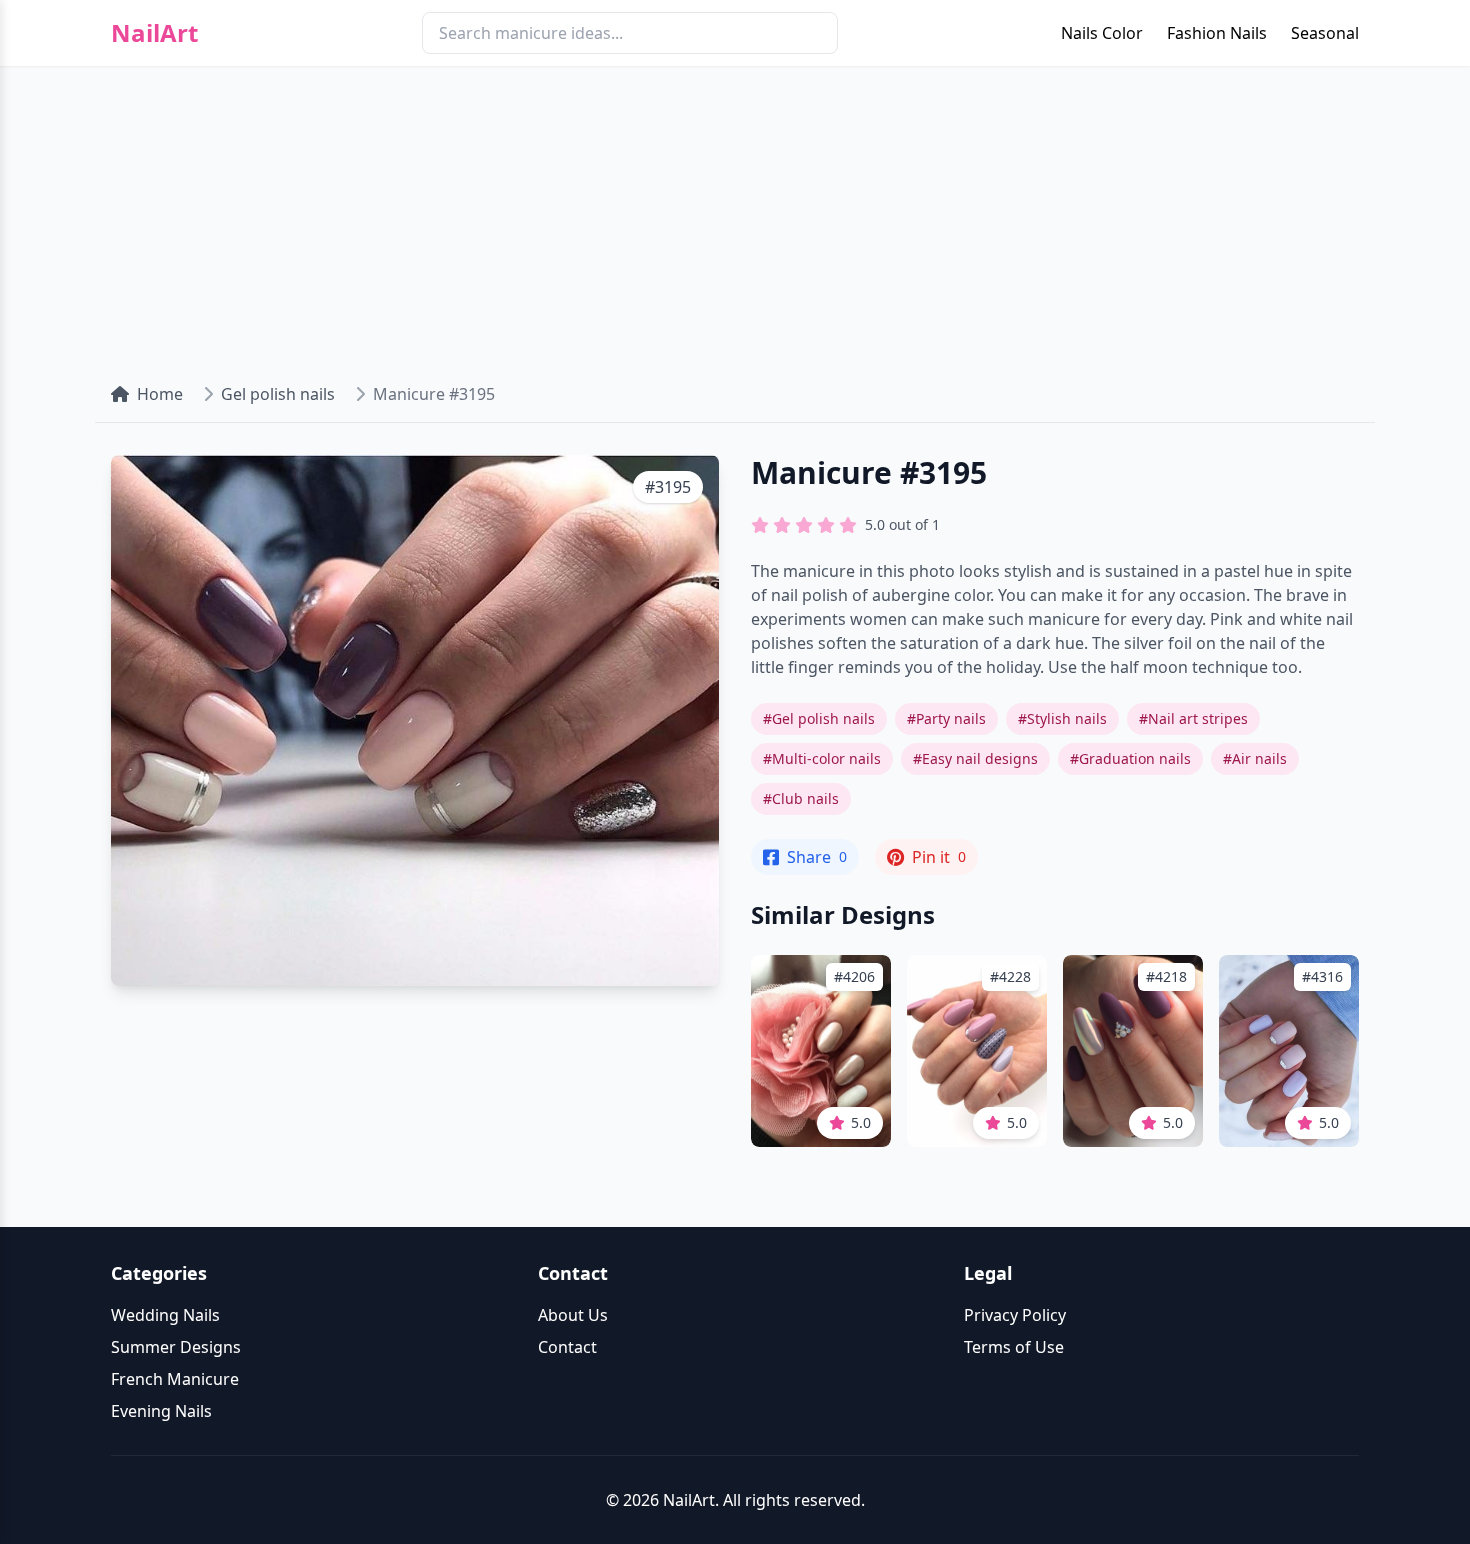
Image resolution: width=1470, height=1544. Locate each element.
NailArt (154, 33)
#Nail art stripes (1193, 718)
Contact (567, 1347)
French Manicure (175, 1379)
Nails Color (1102, 33)
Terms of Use (1014, 1347)
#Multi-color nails (822, 758)
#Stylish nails (1062, 718)
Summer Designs (176, 1347)
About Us (573, 1315)
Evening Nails (161, 1411)
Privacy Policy (1015, 1315)
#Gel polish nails (819, 718)
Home (160, 394)
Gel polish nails (278, 394)
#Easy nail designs (975, 758)
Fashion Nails (1217, 33)
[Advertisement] (735, 216)
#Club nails (801, 798)
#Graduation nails (1130, 758)
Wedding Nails (165, 1315)
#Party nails (946, 718)
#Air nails (1255, 758)
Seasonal (1325, 33)
